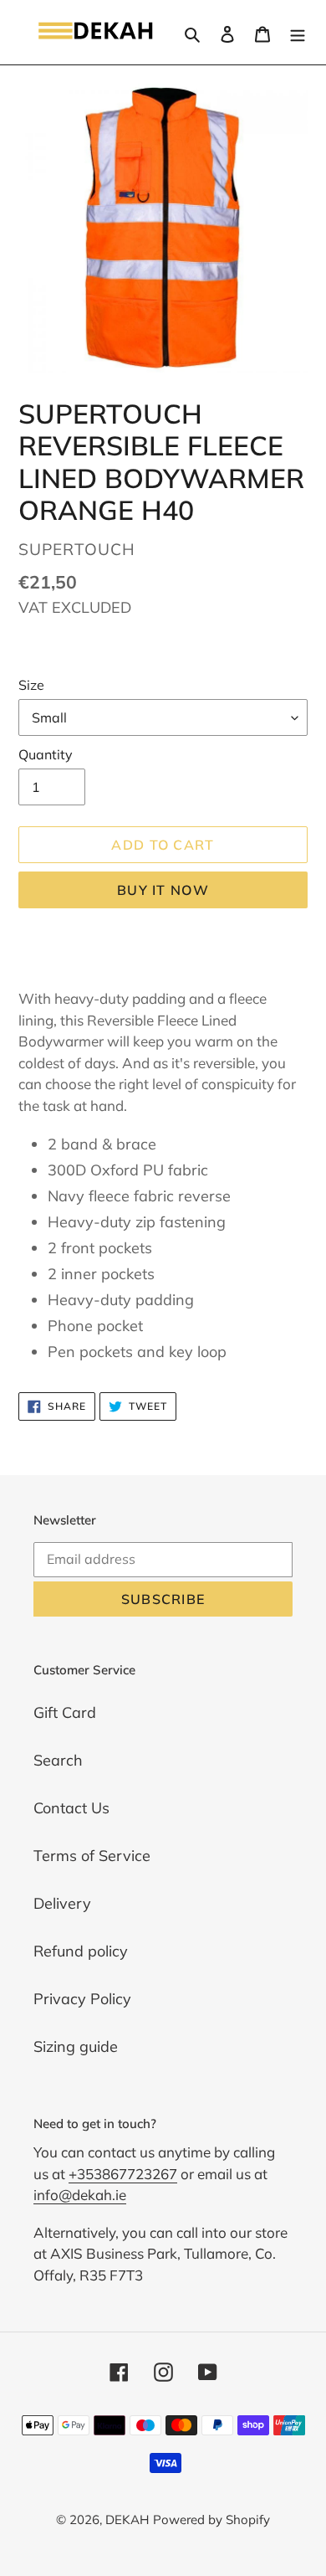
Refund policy (81, 1951)
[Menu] (298, 32)
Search (58, 1760)
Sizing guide (76, 2046)
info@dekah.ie (80, 2195)
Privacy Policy (82, 1999)
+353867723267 (123, 2174)
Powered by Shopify (211, 2519)
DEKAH (127, 2519)
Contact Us (71, 1808)
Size (31, 685)
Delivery (62, 1903)
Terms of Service (92, 1856)
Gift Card (65, 1712)
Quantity (46, 754)
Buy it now (163, 890)
